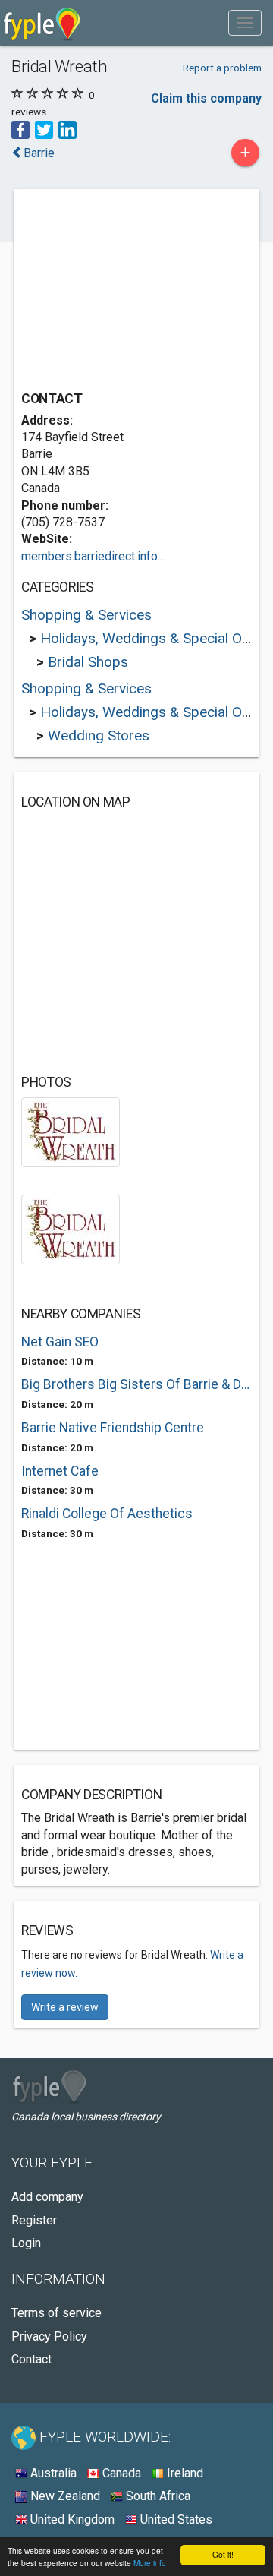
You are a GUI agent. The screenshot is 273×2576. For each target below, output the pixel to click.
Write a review (65, 2007)
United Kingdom (71, 2519)
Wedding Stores (99, 736)
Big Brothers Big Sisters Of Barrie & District (136, 1384)
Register (34, 2220)
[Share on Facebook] (20, 129)
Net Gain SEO (60, 1342)
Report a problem (222, 68)
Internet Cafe (60, 1471)
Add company (47, 2197)
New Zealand (64, 2496)
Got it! (223, 2554)
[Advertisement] (135, 292)
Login (26, 2243)
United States (175, 2519)
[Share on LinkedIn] (67, 129)
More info (150, 2563)
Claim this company (206, 98)
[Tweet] (44, 129)
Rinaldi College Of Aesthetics (107, 1514)
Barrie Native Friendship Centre (113, 1428)
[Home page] (42, 23)
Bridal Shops (88, 662)
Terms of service (56, 2313)
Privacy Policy (49, 2336)
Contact (31, 2359)
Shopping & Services (86, 615)
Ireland (184, 2473)
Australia (52, 2473)
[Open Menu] (245, 23)
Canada (120, 2473)
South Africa (157, 2496)
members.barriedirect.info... (93, 556)
